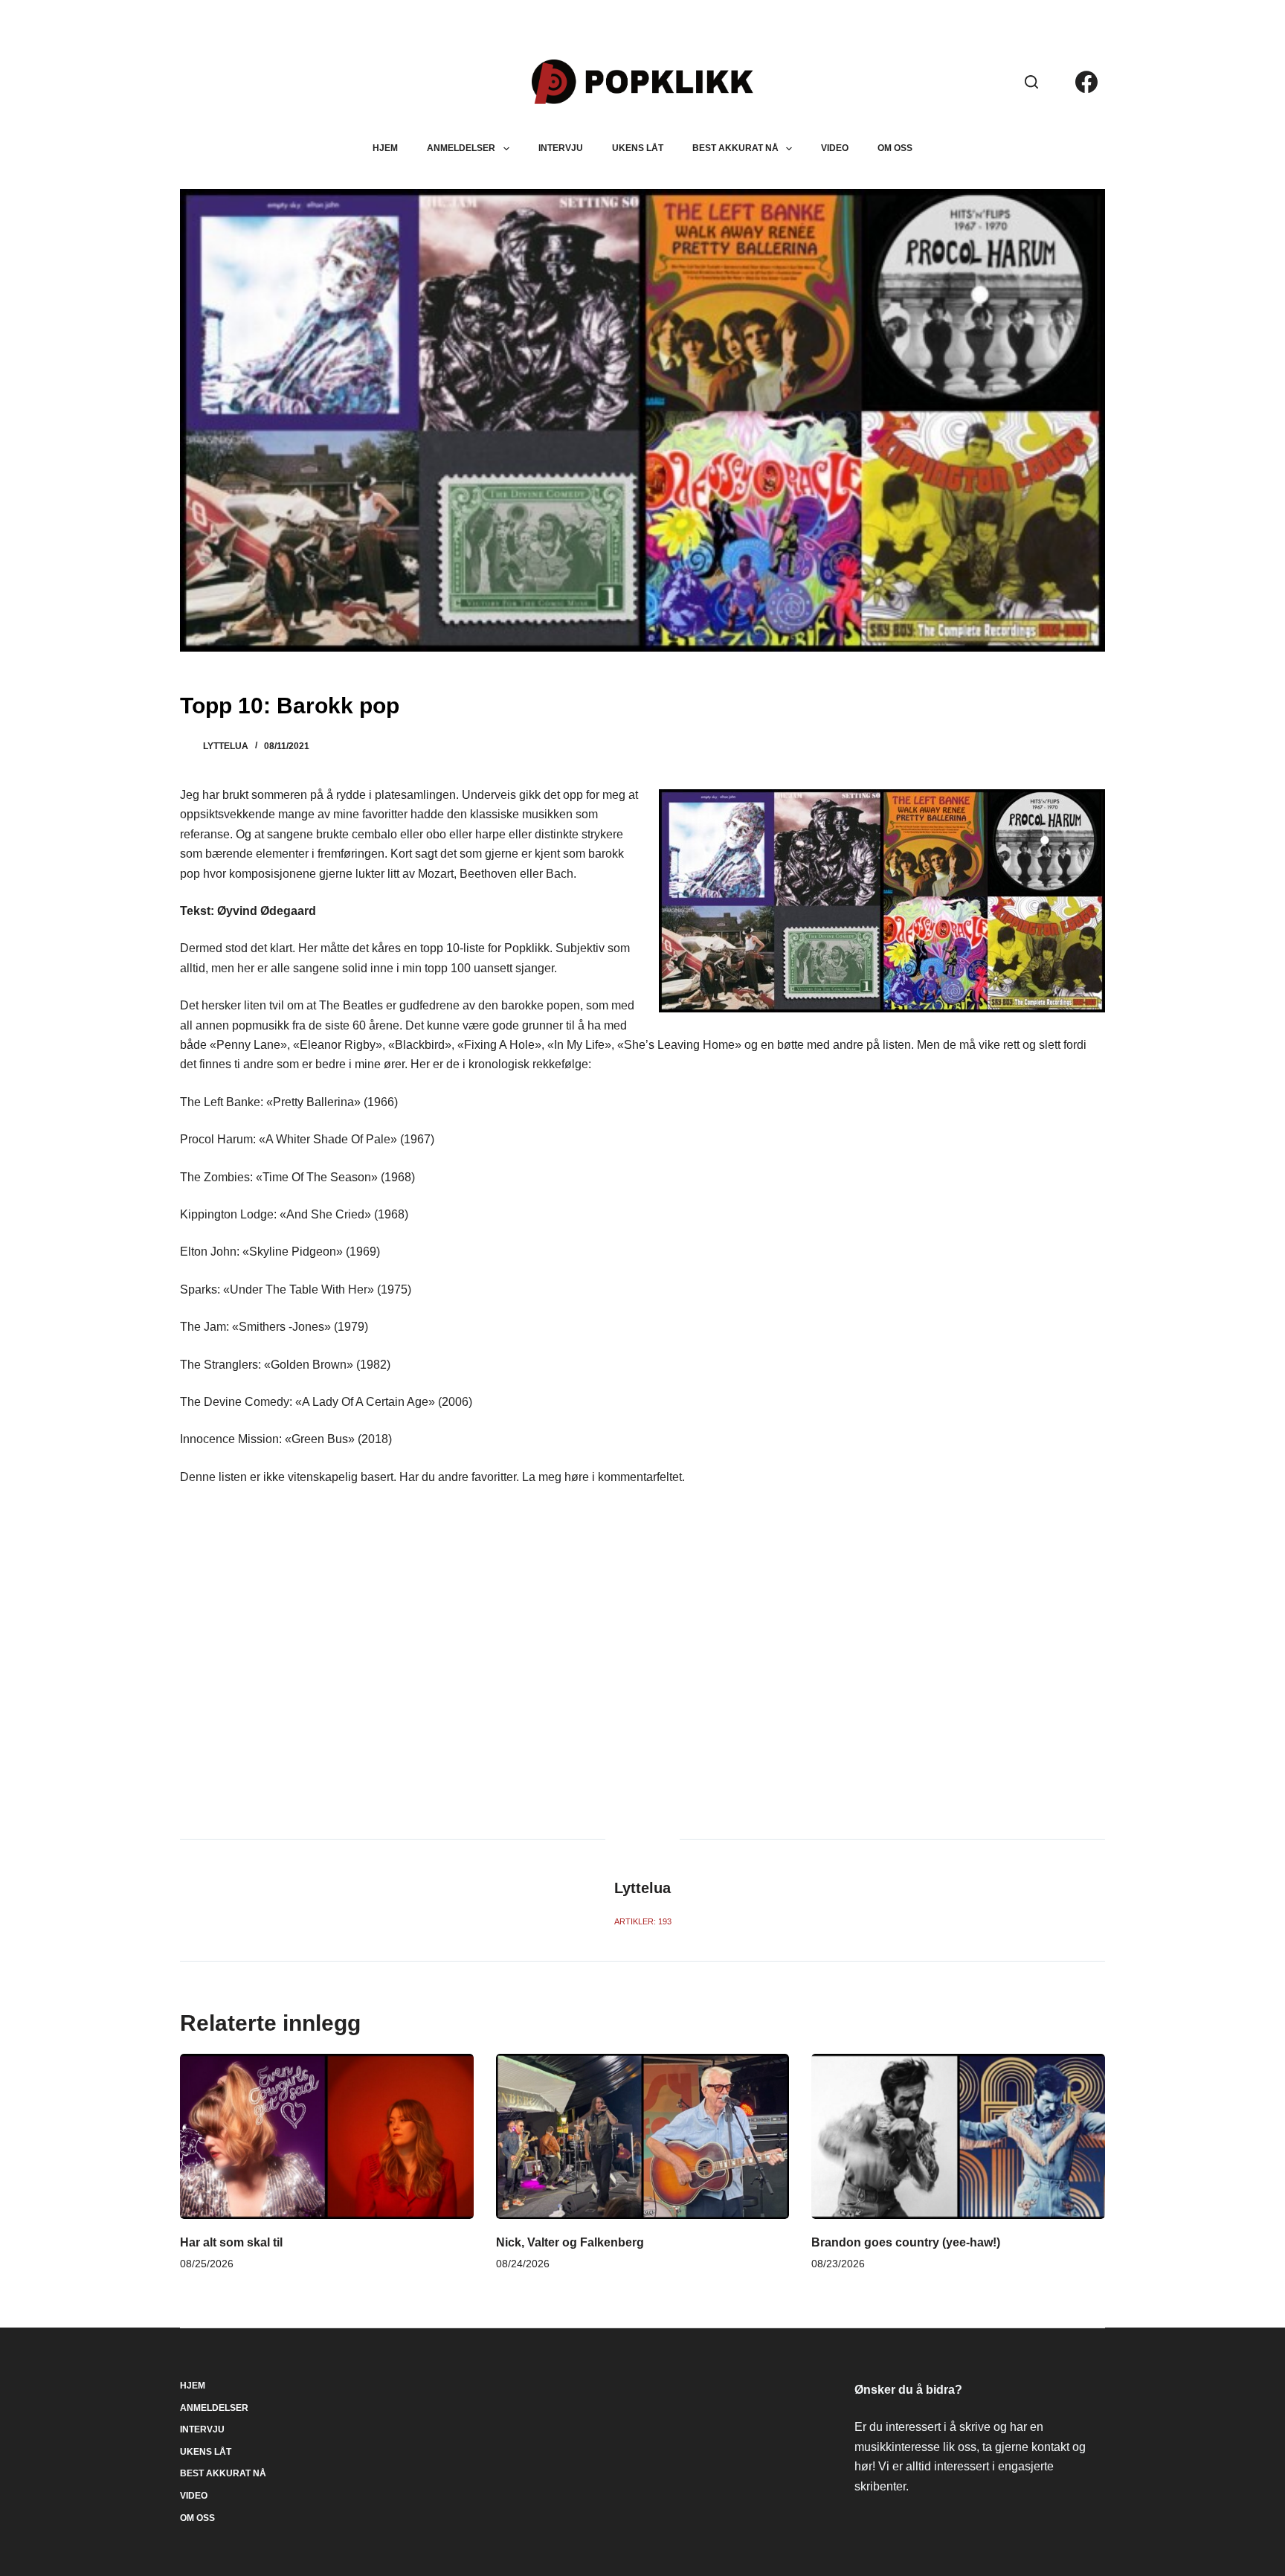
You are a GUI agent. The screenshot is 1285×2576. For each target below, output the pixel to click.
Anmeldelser (461, 148)
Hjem (385, 148)
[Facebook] (1086, 82)
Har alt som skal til (231, 2242)
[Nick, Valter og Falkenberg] (643, 2136)
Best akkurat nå (735, 148)
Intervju (561, 148)
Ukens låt (638, 148)
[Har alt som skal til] (327, 2136)
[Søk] (1031, 82)
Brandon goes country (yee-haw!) (906, 2242)
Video (835, 148)
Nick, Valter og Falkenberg (570, 2242)
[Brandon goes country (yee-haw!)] (958, 2136)
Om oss (895, 148)
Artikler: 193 (643, 1921)
